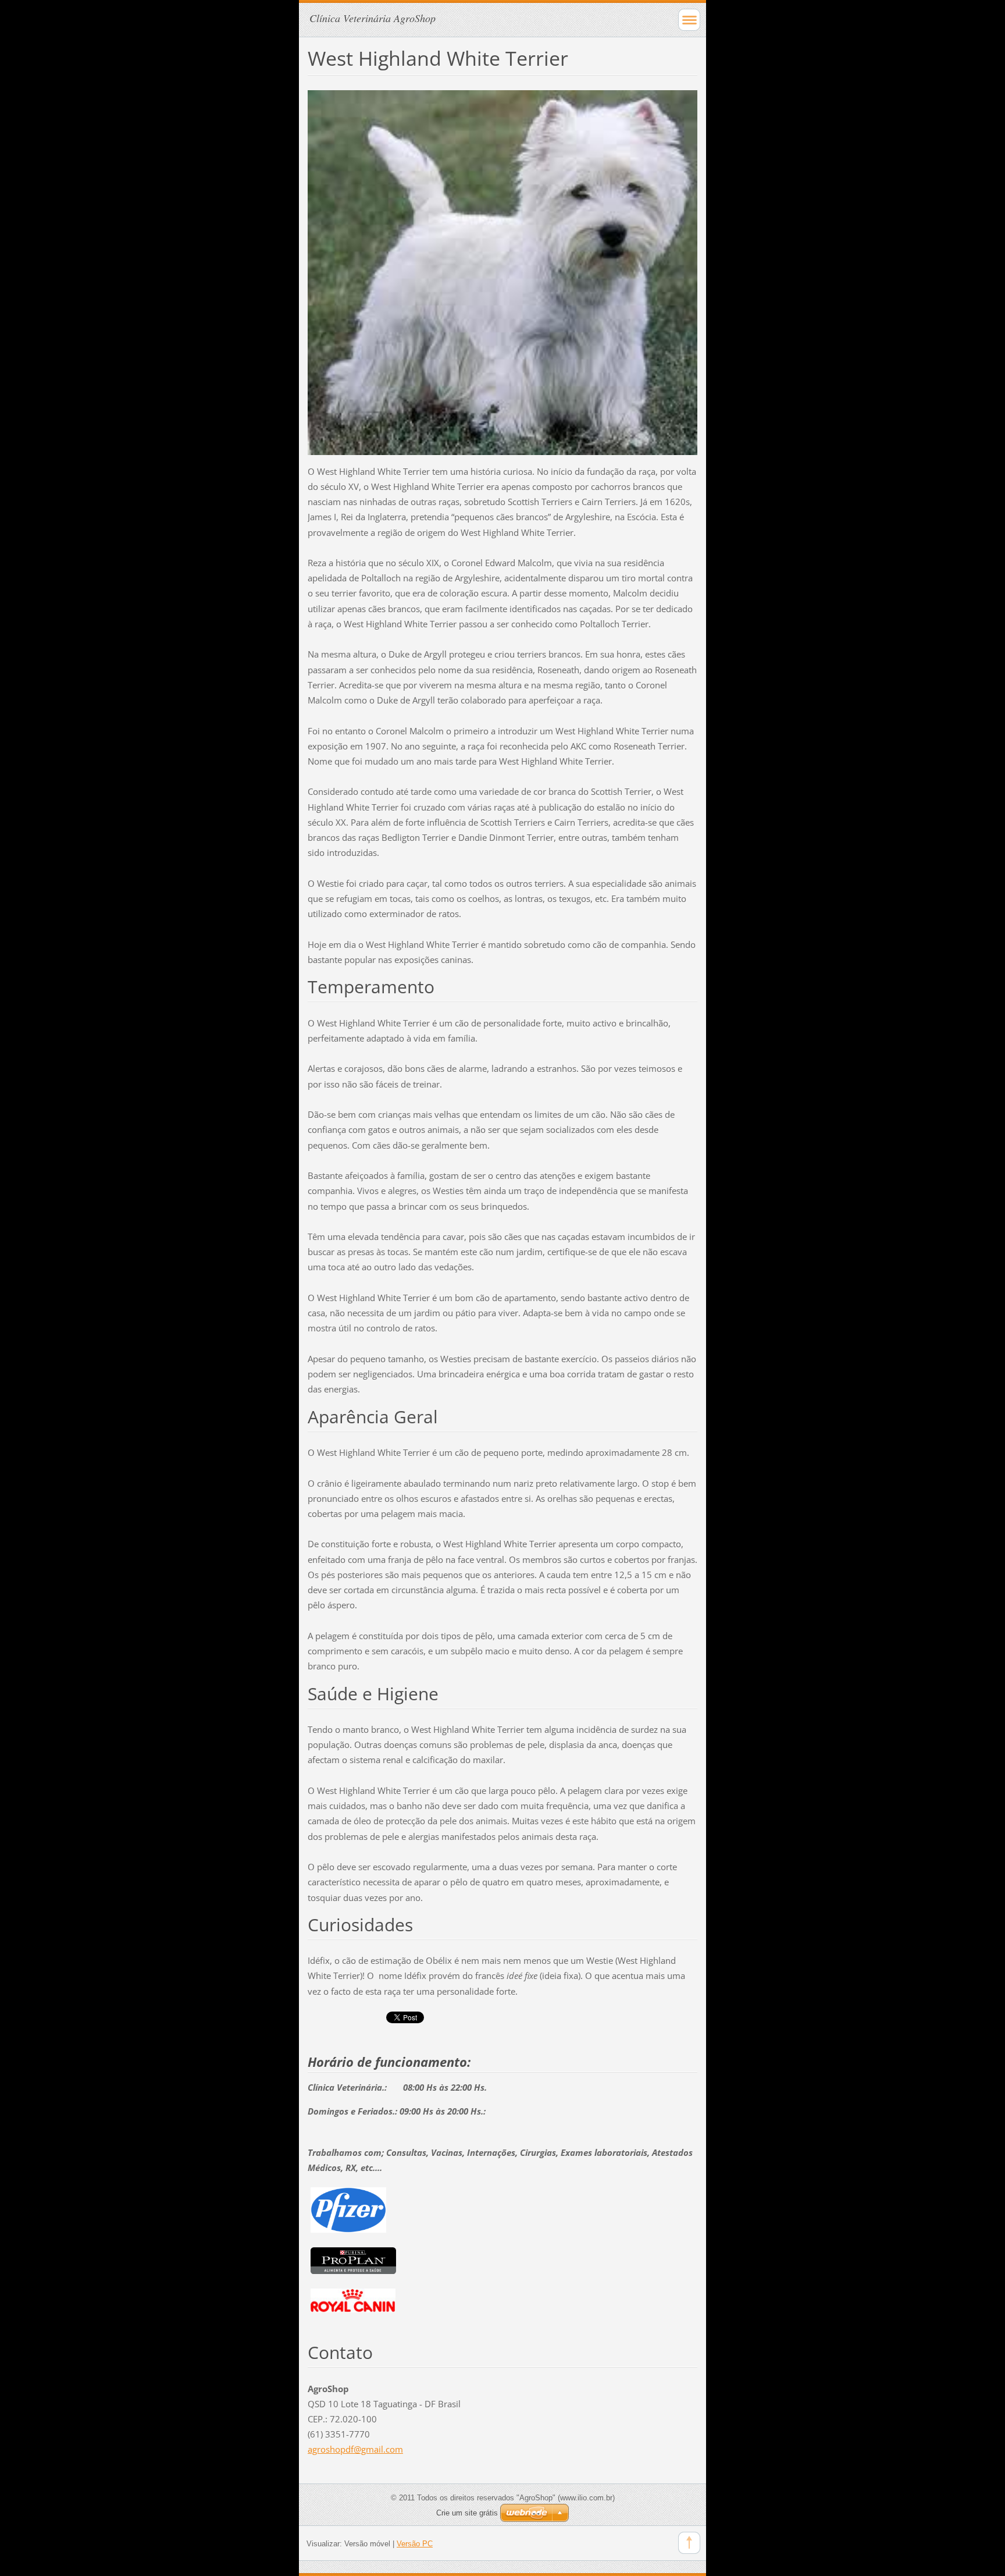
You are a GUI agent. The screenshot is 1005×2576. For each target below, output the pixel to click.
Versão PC (415, 2544)
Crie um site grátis (467, 2513)
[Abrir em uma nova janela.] (502, 271)
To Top (689, 2543)
